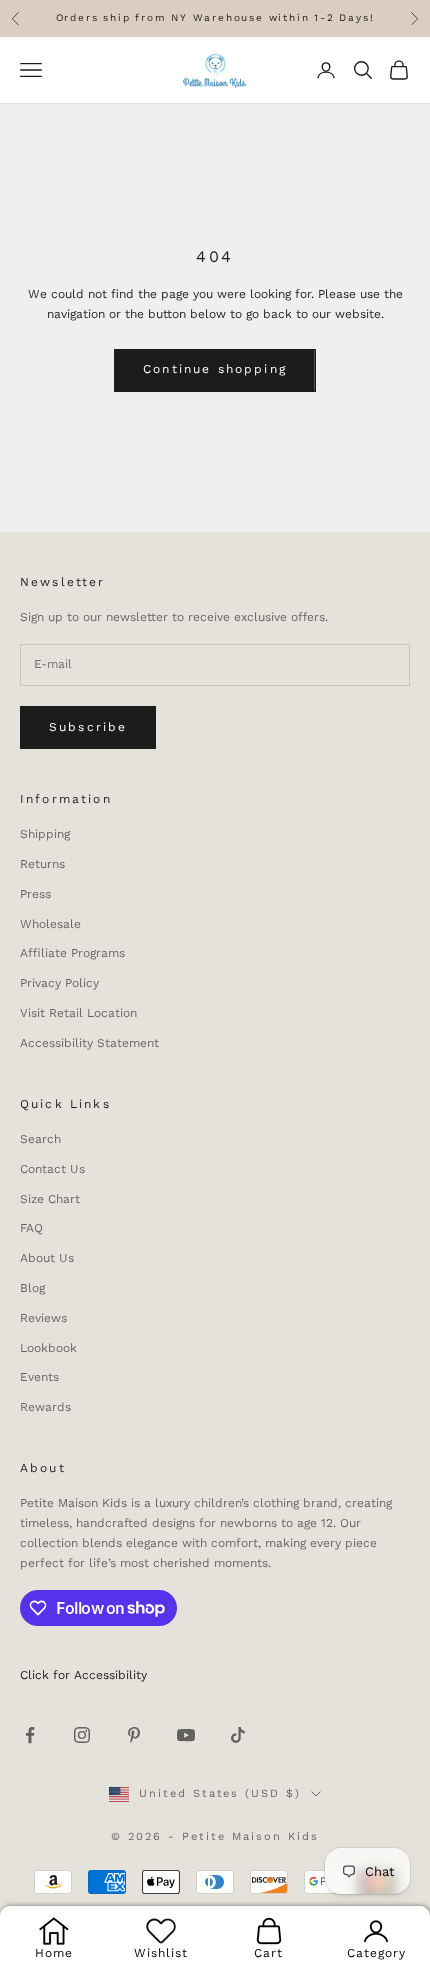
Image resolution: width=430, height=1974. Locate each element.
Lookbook (48, 1348)
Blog (32, 1288)
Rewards (45, 1407)
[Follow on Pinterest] (134, 1735)
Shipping (45, 834)
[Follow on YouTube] (186, 1735)
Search (40, 1139)
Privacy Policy (59, 983)
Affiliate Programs (72, 953)
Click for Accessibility (83, 1675)
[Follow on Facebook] (30, 1735)
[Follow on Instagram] (82, 1735)
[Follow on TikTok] (238, 1735)
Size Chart (50, 1199)
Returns (42, 864)
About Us (47, 1258)
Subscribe (88, 727)
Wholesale (50, 924)
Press (35, 894)
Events (39, 1377)
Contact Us (52, 1169)
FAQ (31, 1228)
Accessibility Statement (89, 1043)
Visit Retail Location (78, 1013)
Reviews (43, 1318)
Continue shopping (215, 369)
